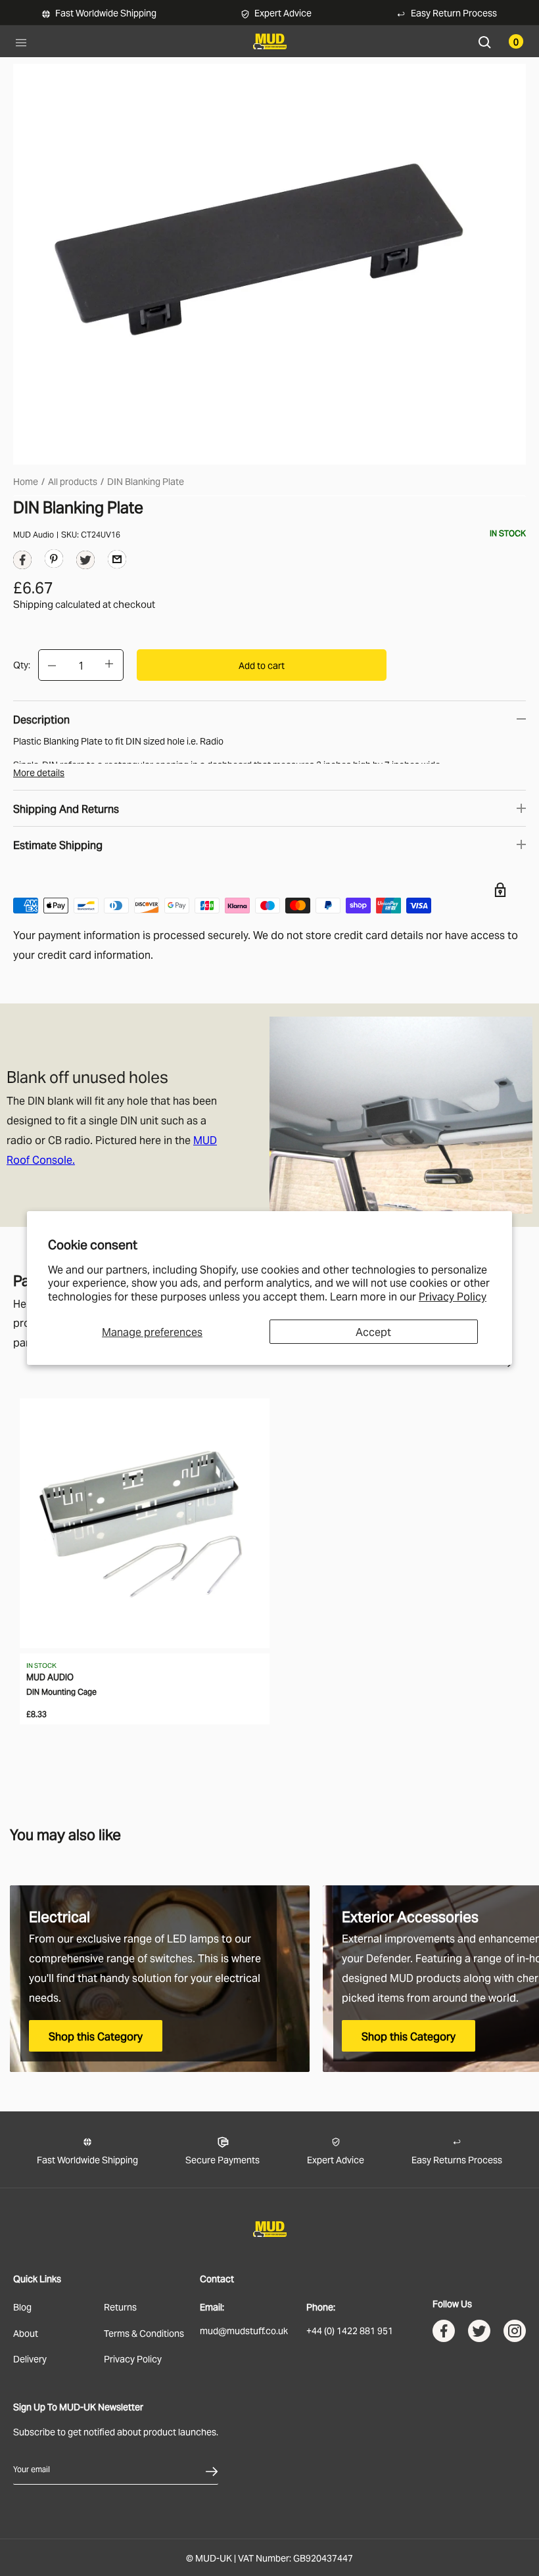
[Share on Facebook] (22, 563)
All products (73, 481)
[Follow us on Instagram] (515, 2334)
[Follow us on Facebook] (444, 2334)
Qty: (22, 664)
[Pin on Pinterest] (54, 558)
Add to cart (262, 665)
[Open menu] (21, 41)
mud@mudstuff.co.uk (244, 2330)
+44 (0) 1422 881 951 (350, 2330)
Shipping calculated (57, 603)
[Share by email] (117, 559)
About (26, 2333)
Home (26, 481)
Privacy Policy (453, 1296)
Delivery (30, 2358)
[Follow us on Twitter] (479, 2334)
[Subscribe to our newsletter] (212, 2469)
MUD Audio (34, 534)
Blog (22, 2306)
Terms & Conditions (144, 2333)
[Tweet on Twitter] (85, 563)
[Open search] (485, 41)
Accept (373, 1331)
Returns (120, 2306)
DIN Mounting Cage (61, 1691)
